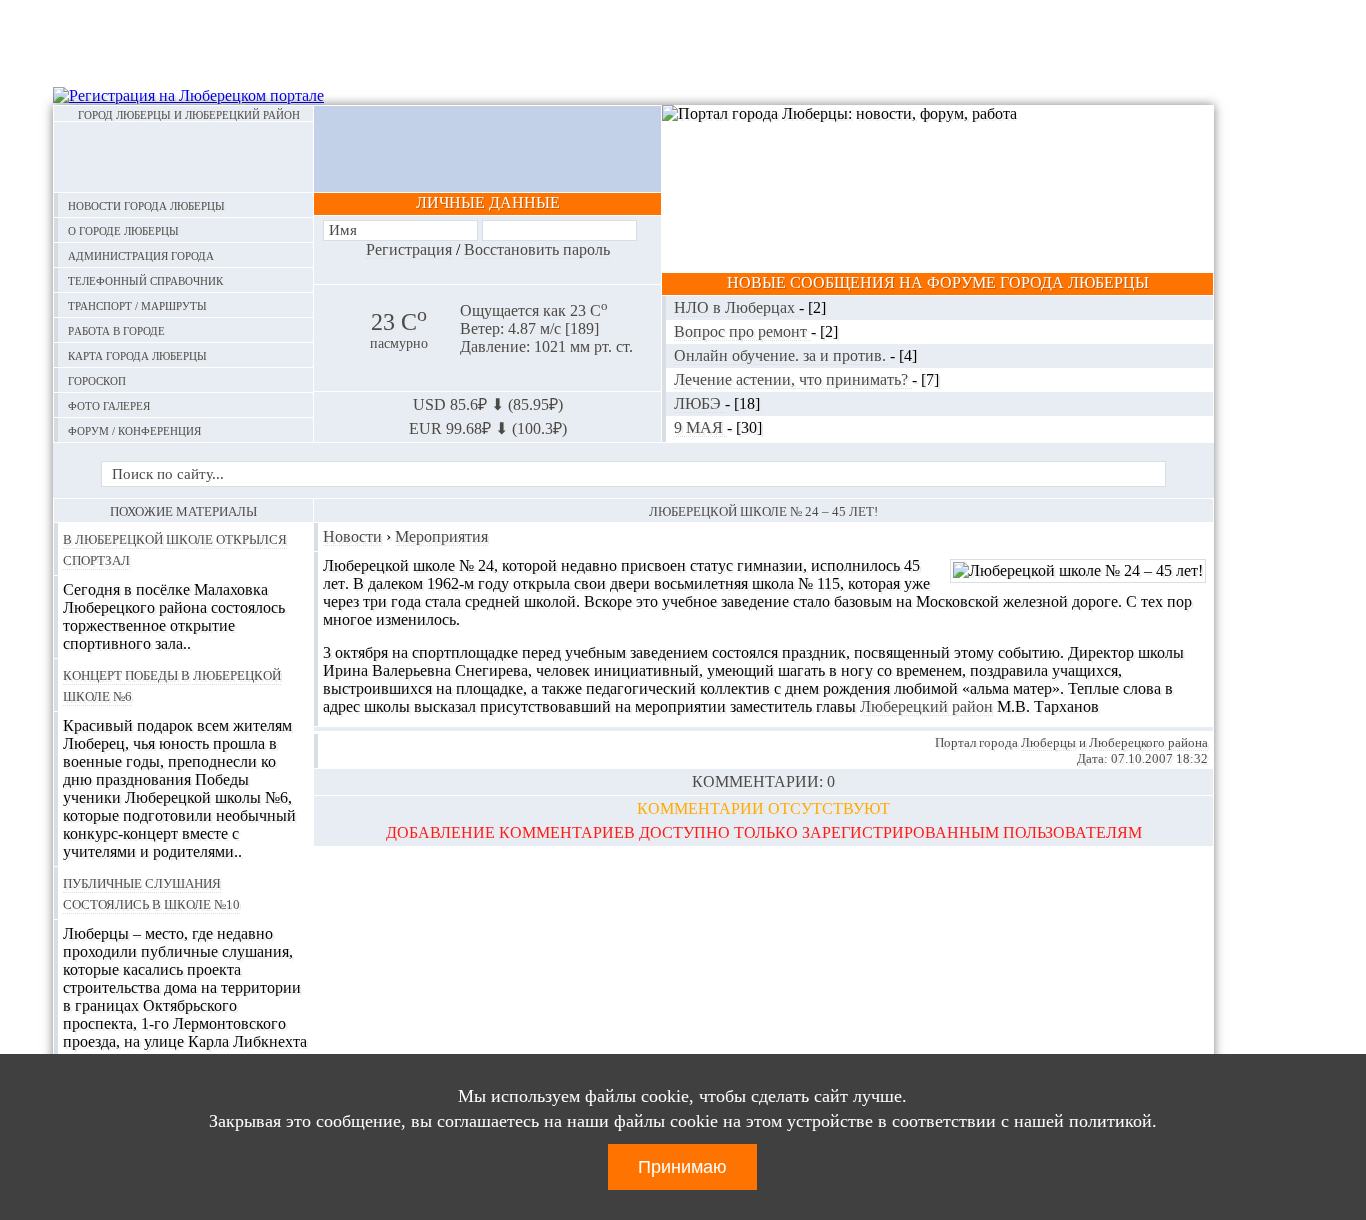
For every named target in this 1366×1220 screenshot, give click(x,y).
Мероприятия (441, 536)
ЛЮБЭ (699, 403)
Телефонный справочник (145, 279)
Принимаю (682, 1167)
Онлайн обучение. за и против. (782, 355)
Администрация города (141, 254)
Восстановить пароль (537, 249)
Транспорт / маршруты (137, 304)
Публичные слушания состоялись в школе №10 (151, 892)
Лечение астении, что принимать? (793, 379)
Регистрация (409, 249)
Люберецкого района (1148, 742)
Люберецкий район (926, 706)
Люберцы (1048, 742)
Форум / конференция (134, 429)
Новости (352, 536)
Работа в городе (116, 329)
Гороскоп (97, 379)
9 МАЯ (700, 427)
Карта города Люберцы (137, 354)
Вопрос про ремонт (742, 331)
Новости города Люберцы (146, 204)
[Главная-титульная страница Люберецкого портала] (183, 157)
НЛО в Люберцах (736, 307)
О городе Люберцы (123, 229)
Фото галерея (109, 404)
